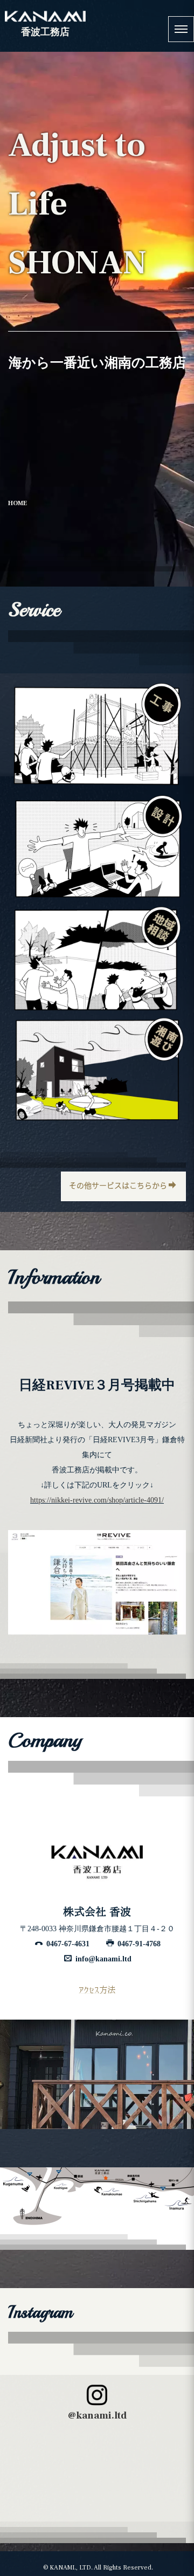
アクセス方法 (97, 1989)
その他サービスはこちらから (118, 1186)
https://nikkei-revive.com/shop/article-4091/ (97, 1500)
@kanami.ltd (97, 2416)
